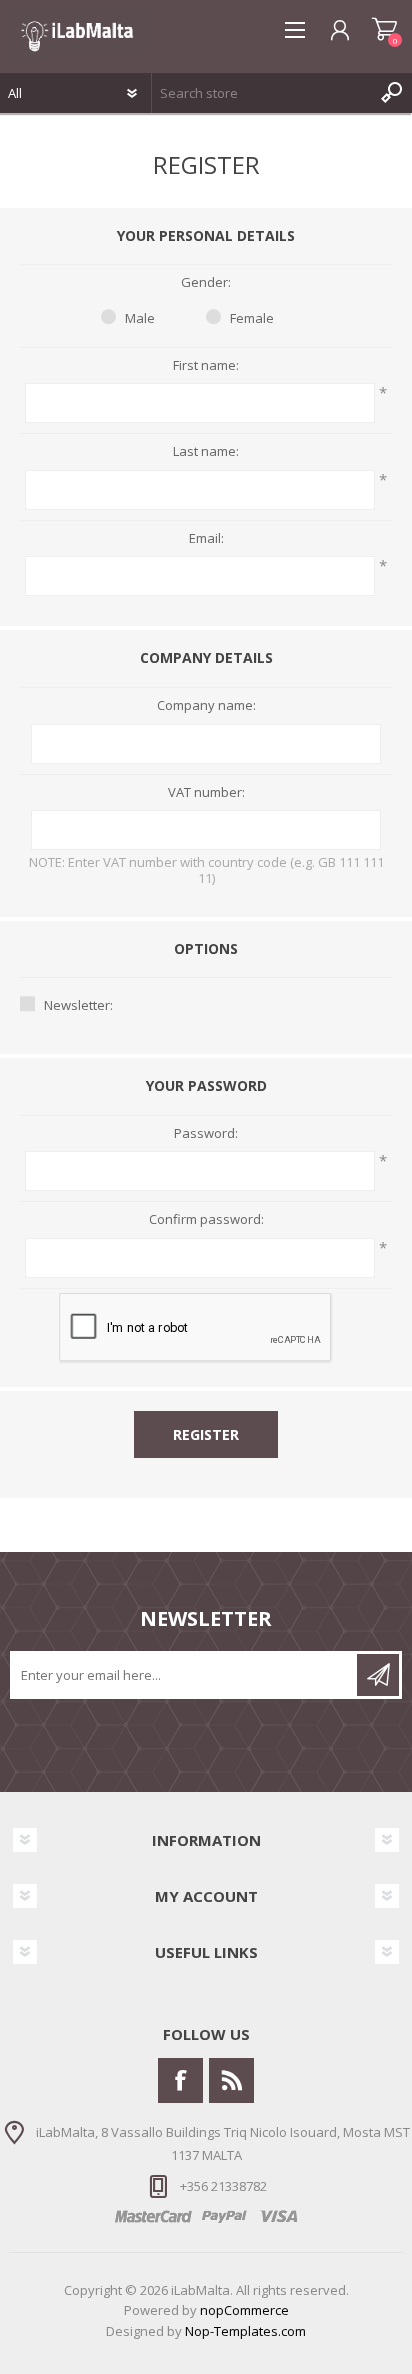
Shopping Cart (384, 30)
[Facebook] (180, 2080)
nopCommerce (244, 2310)
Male (140, 318)
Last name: (206, 452)
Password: (206, 1134)
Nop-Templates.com (245, 2331)
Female (252, 318)
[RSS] (231, 2080)
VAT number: (206, 793)
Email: (206, 539)
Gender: (206, 283)
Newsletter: (78, 1005)
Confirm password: (206, 1220)
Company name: (206, 706)
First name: (206, 366)
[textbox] (262, 93)
